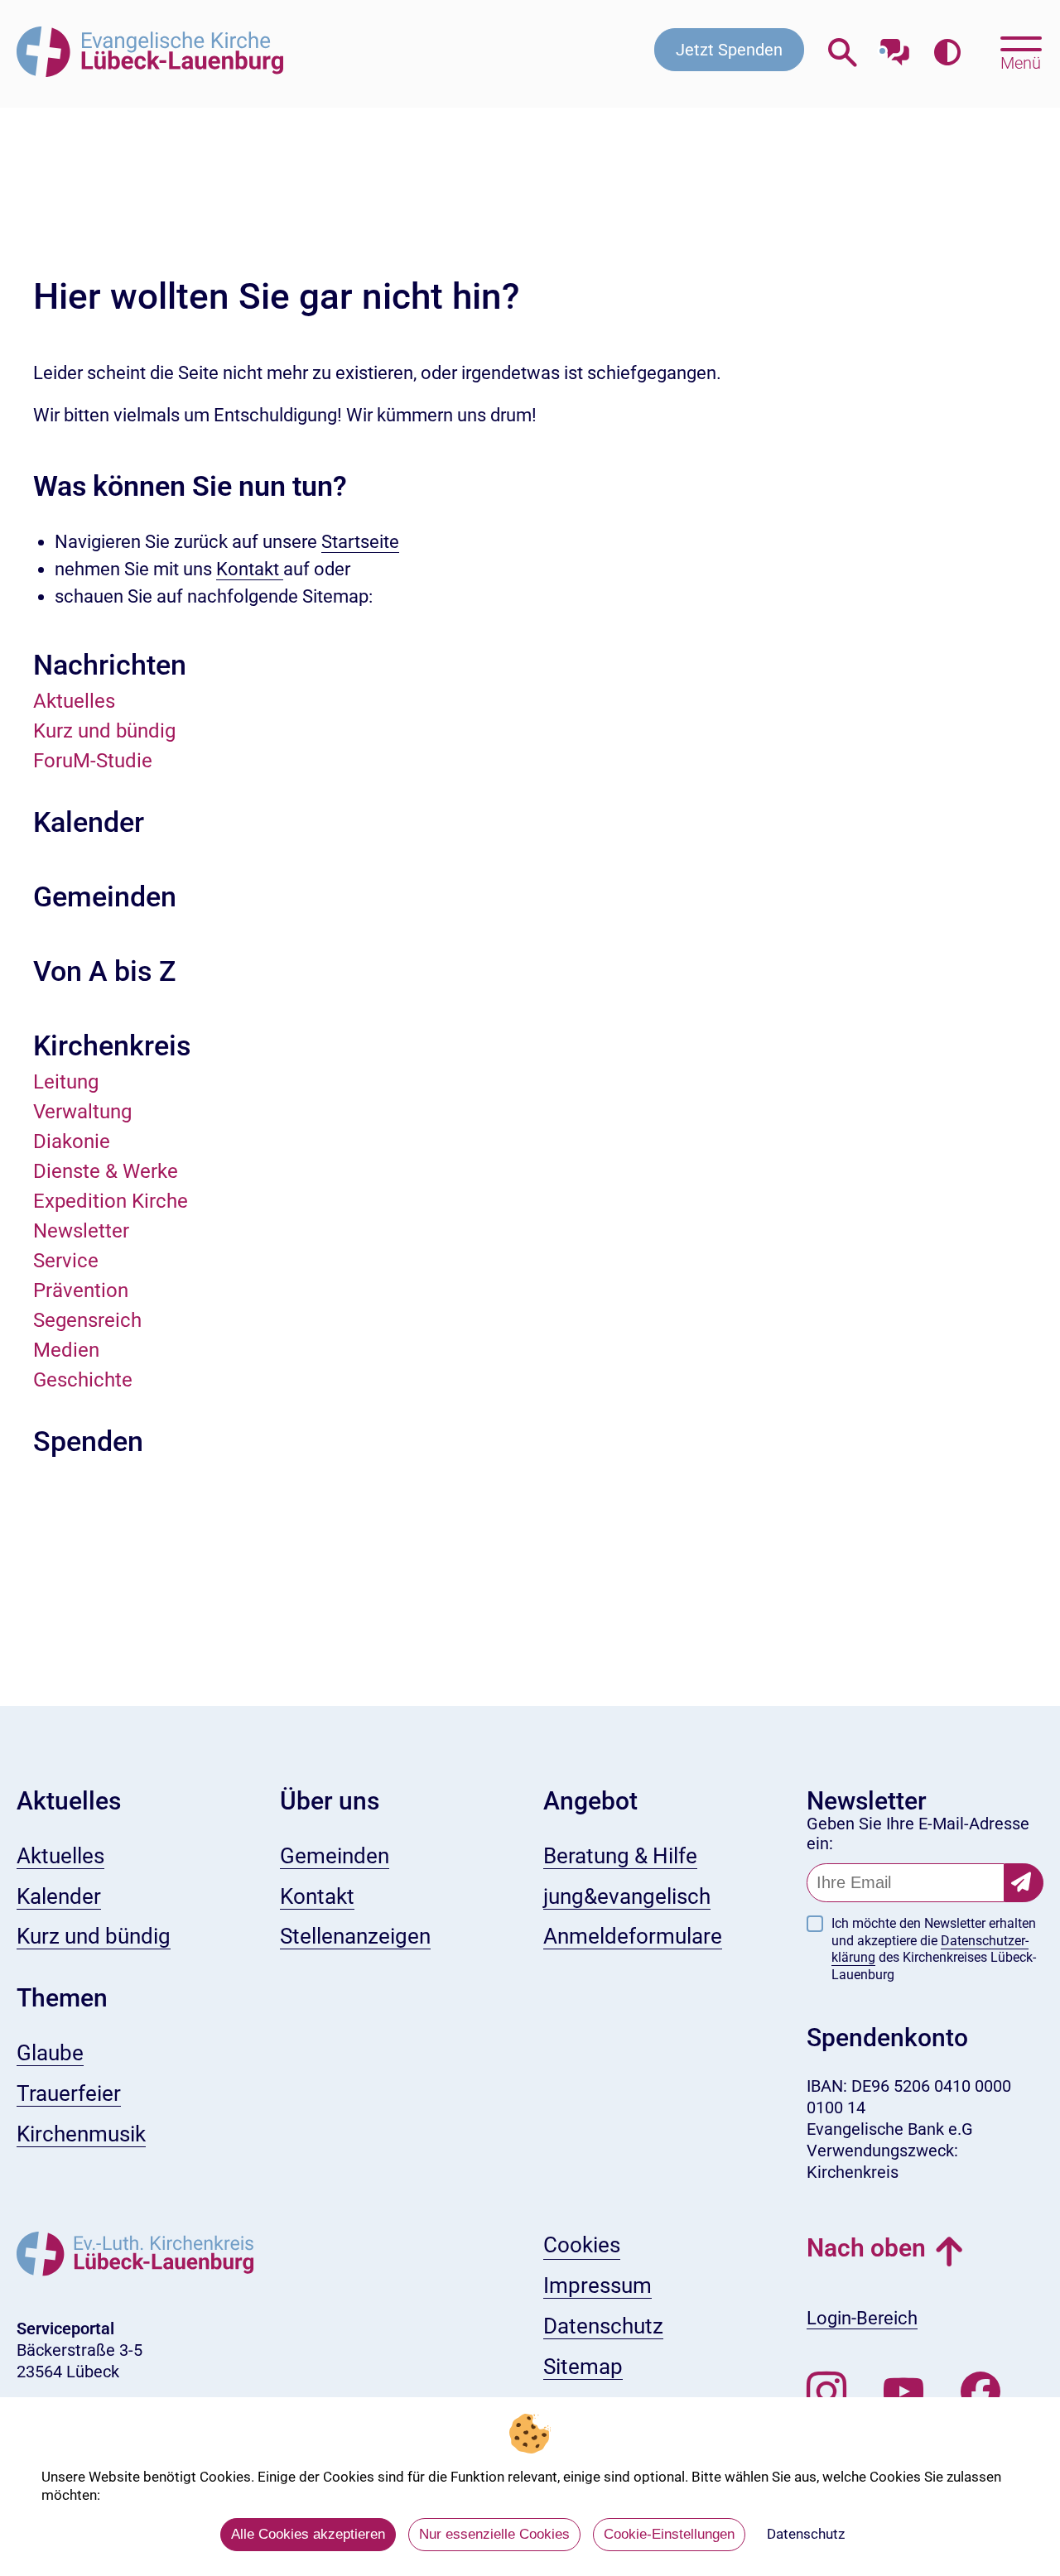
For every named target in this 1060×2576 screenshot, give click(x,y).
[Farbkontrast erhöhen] (947, 53)
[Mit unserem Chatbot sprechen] (895, 48)
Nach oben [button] (866, 2248)
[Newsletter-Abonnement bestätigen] (1024, 1883)
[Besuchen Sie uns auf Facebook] (980, 2392)
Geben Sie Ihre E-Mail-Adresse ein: (918, 1833)
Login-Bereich (862, 2318)
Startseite (360, 542)
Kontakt (250, 569)
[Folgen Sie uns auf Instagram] (826, 2392)
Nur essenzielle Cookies (494, 2534)
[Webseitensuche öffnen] (843, 53)
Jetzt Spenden (729, 50)
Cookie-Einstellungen (669, 2534)
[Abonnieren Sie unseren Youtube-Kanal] (903, 2392)
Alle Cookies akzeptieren (308, 2534)
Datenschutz (806, 2534)
